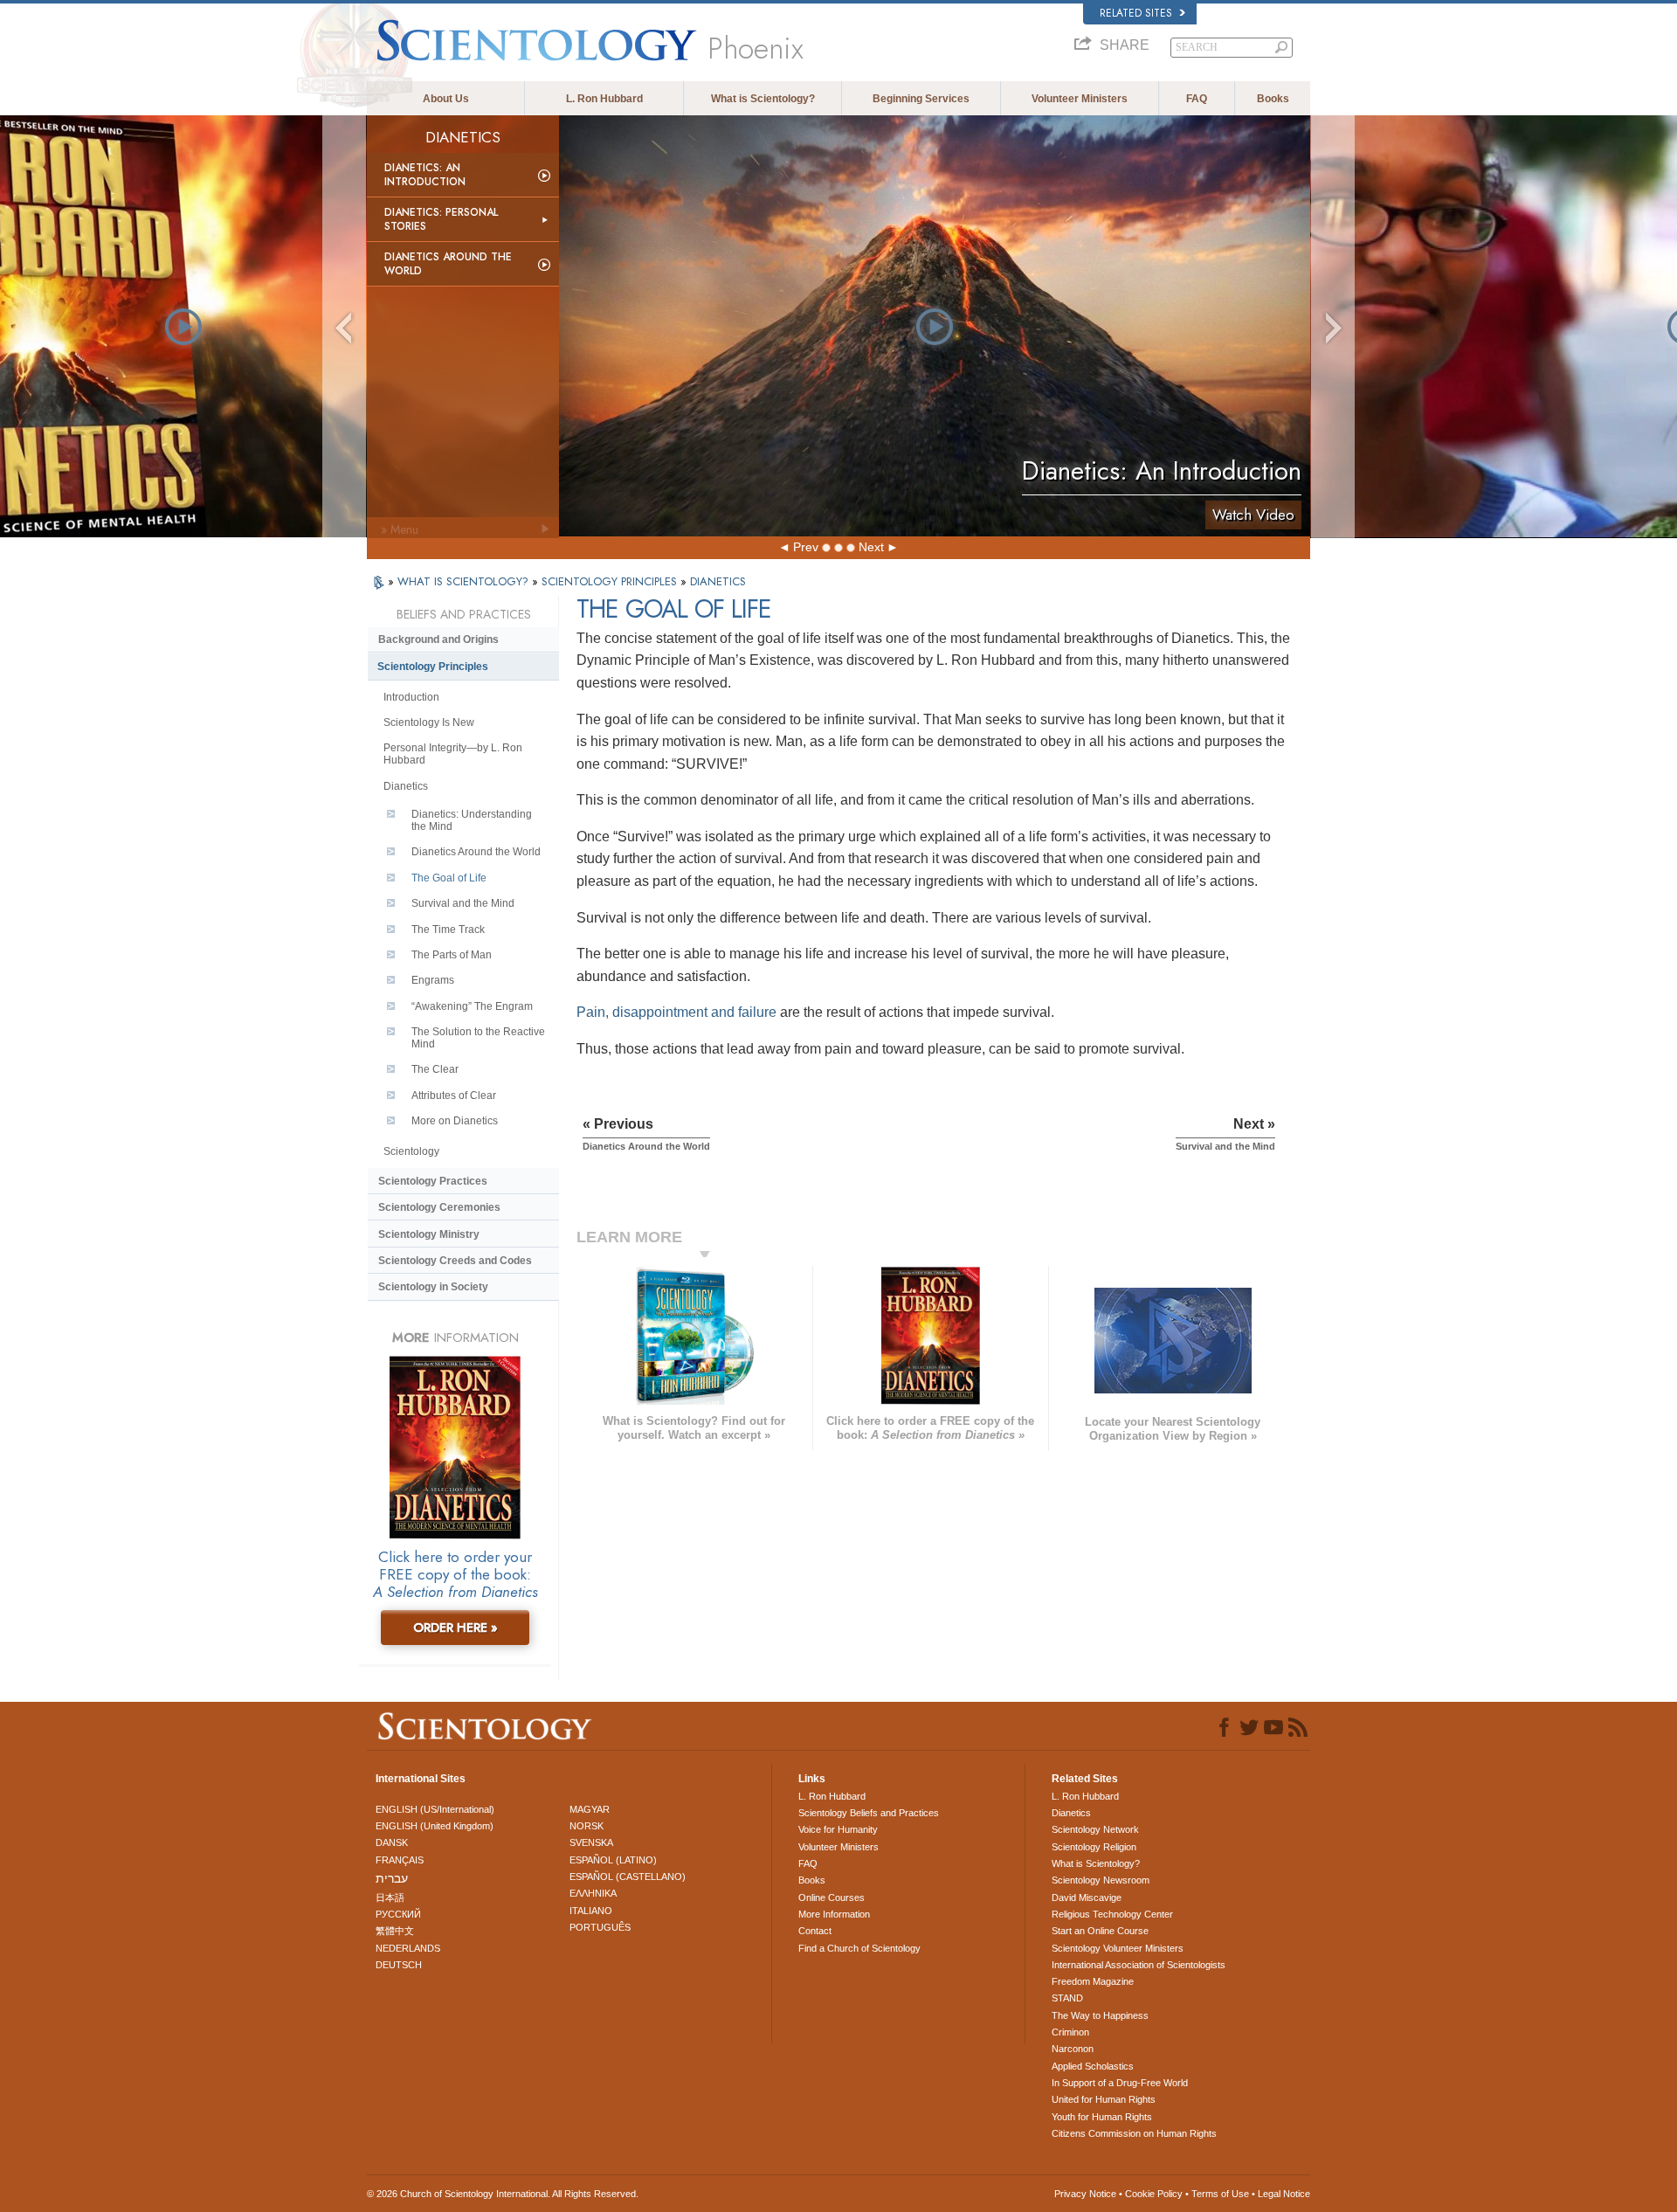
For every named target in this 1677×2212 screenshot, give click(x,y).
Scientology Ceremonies (439, 1207)
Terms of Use (1220, 2194)
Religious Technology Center (1112, 1914)
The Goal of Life (449, 878)
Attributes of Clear (454, 1096)
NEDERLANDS (408, 1948)
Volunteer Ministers (1080, 99)
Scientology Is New (429, 722)
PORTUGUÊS (600, 1927)
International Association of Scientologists (1139, 1965)
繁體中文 (395, 1931)
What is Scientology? (763, 99)
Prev (806, 547)
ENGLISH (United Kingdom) (435, 1826)
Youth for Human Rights (1102, 2117)
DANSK (392, 1842)
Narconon (1073, 2049)
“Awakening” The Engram (472, 1006)
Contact (815, 1931)
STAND (1067, 1998)
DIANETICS (718, 581)
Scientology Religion (1094, 1847)
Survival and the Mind (463, 903)
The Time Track (448, 930)
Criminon (1070, 2032)
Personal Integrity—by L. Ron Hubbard (453, 754)
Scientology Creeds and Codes (455, 1261)
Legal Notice (1284, 2194)
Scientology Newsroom (1101, 1880)
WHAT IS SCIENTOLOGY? (465, 581)
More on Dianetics (455, 1121)
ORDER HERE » (455, 1628)
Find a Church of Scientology (859, 1948)
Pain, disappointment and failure (676, 1012)
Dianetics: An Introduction (425, 175)
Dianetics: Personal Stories (441, 219)
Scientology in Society (433, 1287)
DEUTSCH (399, 1965)
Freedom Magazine (1093, 1981)
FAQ (1197, 99)
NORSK (587, 1826)
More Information (834, 1914)
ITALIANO (591, 1911)
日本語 (390, 1897)
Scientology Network (1095, 1829)
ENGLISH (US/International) (435, 1809)
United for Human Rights (1104, 2099)
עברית (392, 1878)
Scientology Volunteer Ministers (1118, 1948)
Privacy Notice (1085, 2194)
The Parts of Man (452, 955)
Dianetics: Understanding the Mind (472, 820)
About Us (446, 99)
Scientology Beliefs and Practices (869, 1813)
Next (871, 547)
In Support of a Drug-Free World (1120, 2083)
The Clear (435, 1069)
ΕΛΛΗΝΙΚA (593, 1893)
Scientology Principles (433, 667)
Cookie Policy (1154, 2194)
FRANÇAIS (400, 1860)
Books (1273, 99)
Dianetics (406, 786)
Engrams (433, 980)
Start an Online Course (1100, 1931)
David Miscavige (1087, 1897)
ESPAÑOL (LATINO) (613, 1860)
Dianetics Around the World (448, 264)
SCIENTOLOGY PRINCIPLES (611, 581)
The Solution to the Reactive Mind (478, 1038)
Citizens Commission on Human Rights (1134, 2133)
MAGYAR (590, 1809)
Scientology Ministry (429, 1234)
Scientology (411, 1151)
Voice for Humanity (838, 1829)
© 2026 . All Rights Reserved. (503, 2194)
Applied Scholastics (1093, 2066)
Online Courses (832, 1897)
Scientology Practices (433, 1181)
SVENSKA (591, 1842)
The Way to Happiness (1100, 2015)
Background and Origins (438, 639)
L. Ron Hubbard (604, 99)
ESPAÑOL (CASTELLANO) (628, 1877)
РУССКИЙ (398, 1914)
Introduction (411, 697)
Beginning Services (921, 99)
